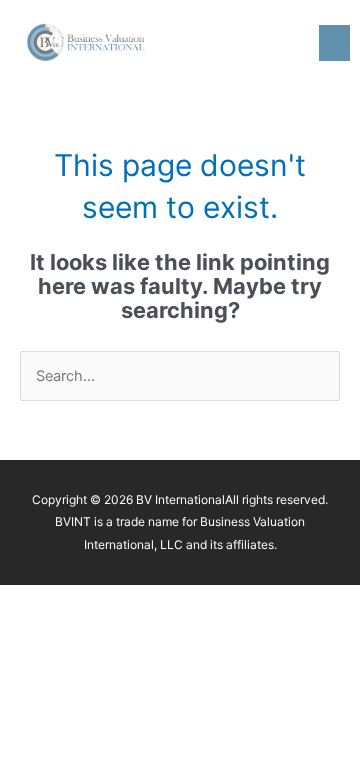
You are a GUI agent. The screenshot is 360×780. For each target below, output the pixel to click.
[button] (334, 43)
